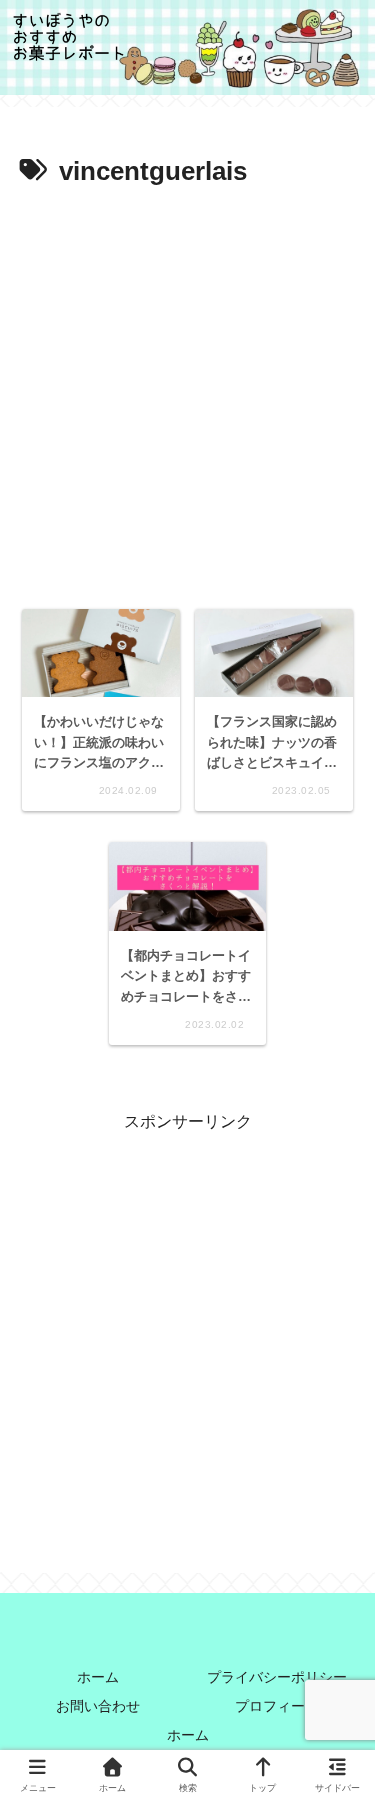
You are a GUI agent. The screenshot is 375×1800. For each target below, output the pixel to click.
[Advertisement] (187, 392)
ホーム (98, 1677)
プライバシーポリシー (277, 1677)
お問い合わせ (98, 1706)
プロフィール (277, 1706)
